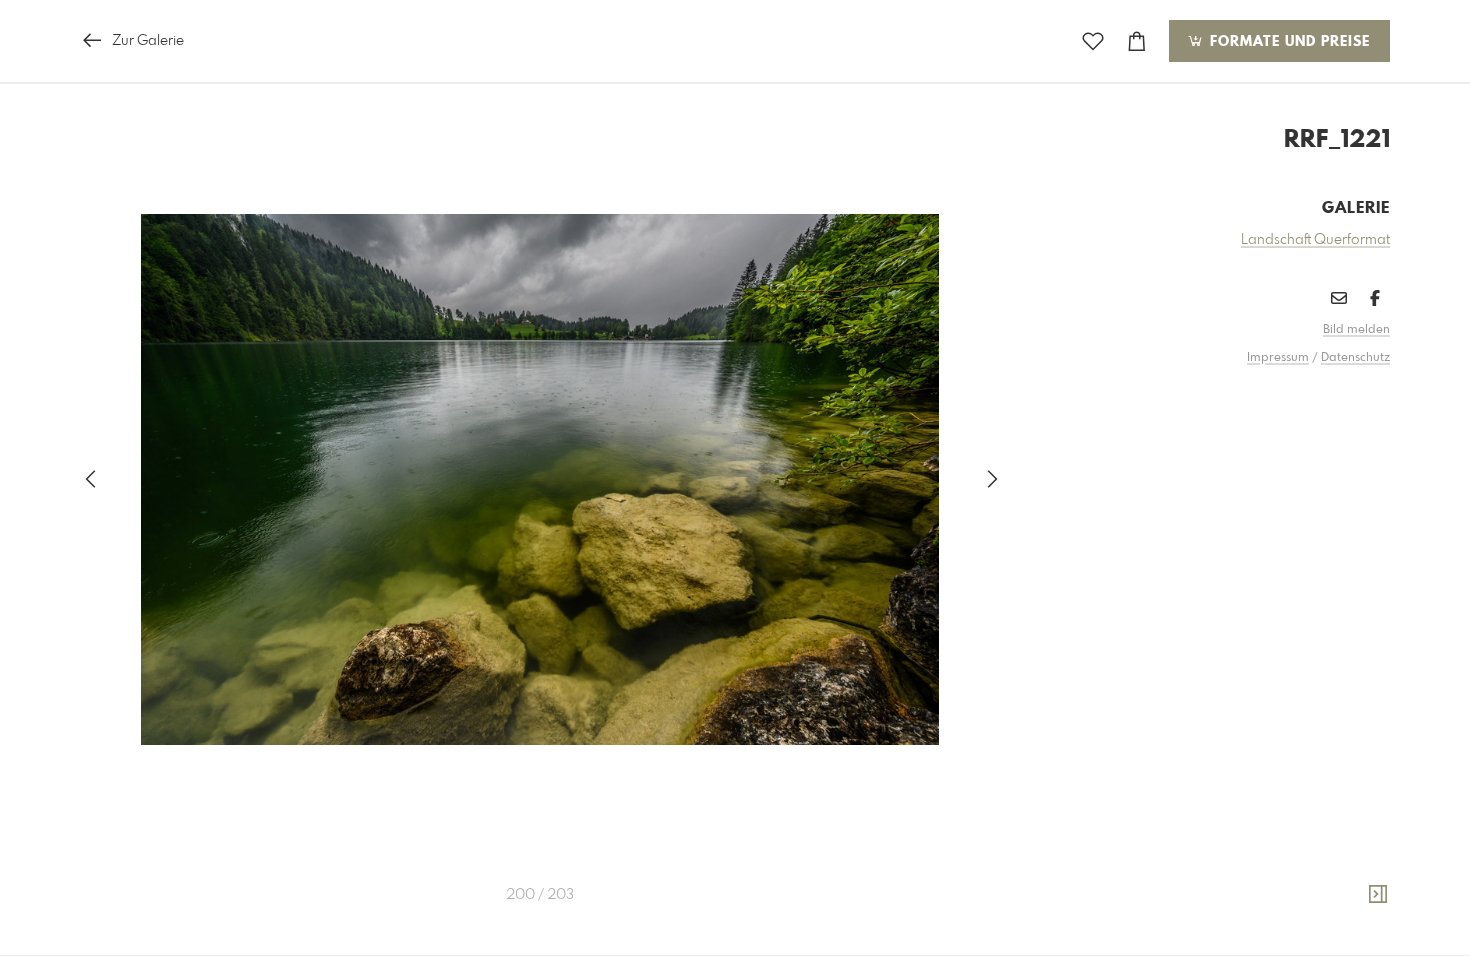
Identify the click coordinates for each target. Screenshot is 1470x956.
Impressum (1278, 358)
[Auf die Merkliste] (1093, 41)
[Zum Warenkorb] (1137, 41)
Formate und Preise (1287, 42)
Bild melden (1356, 330)
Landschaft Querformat (1315, 240)
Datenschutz (1355, 358)
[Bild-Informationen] (1378, 895)
